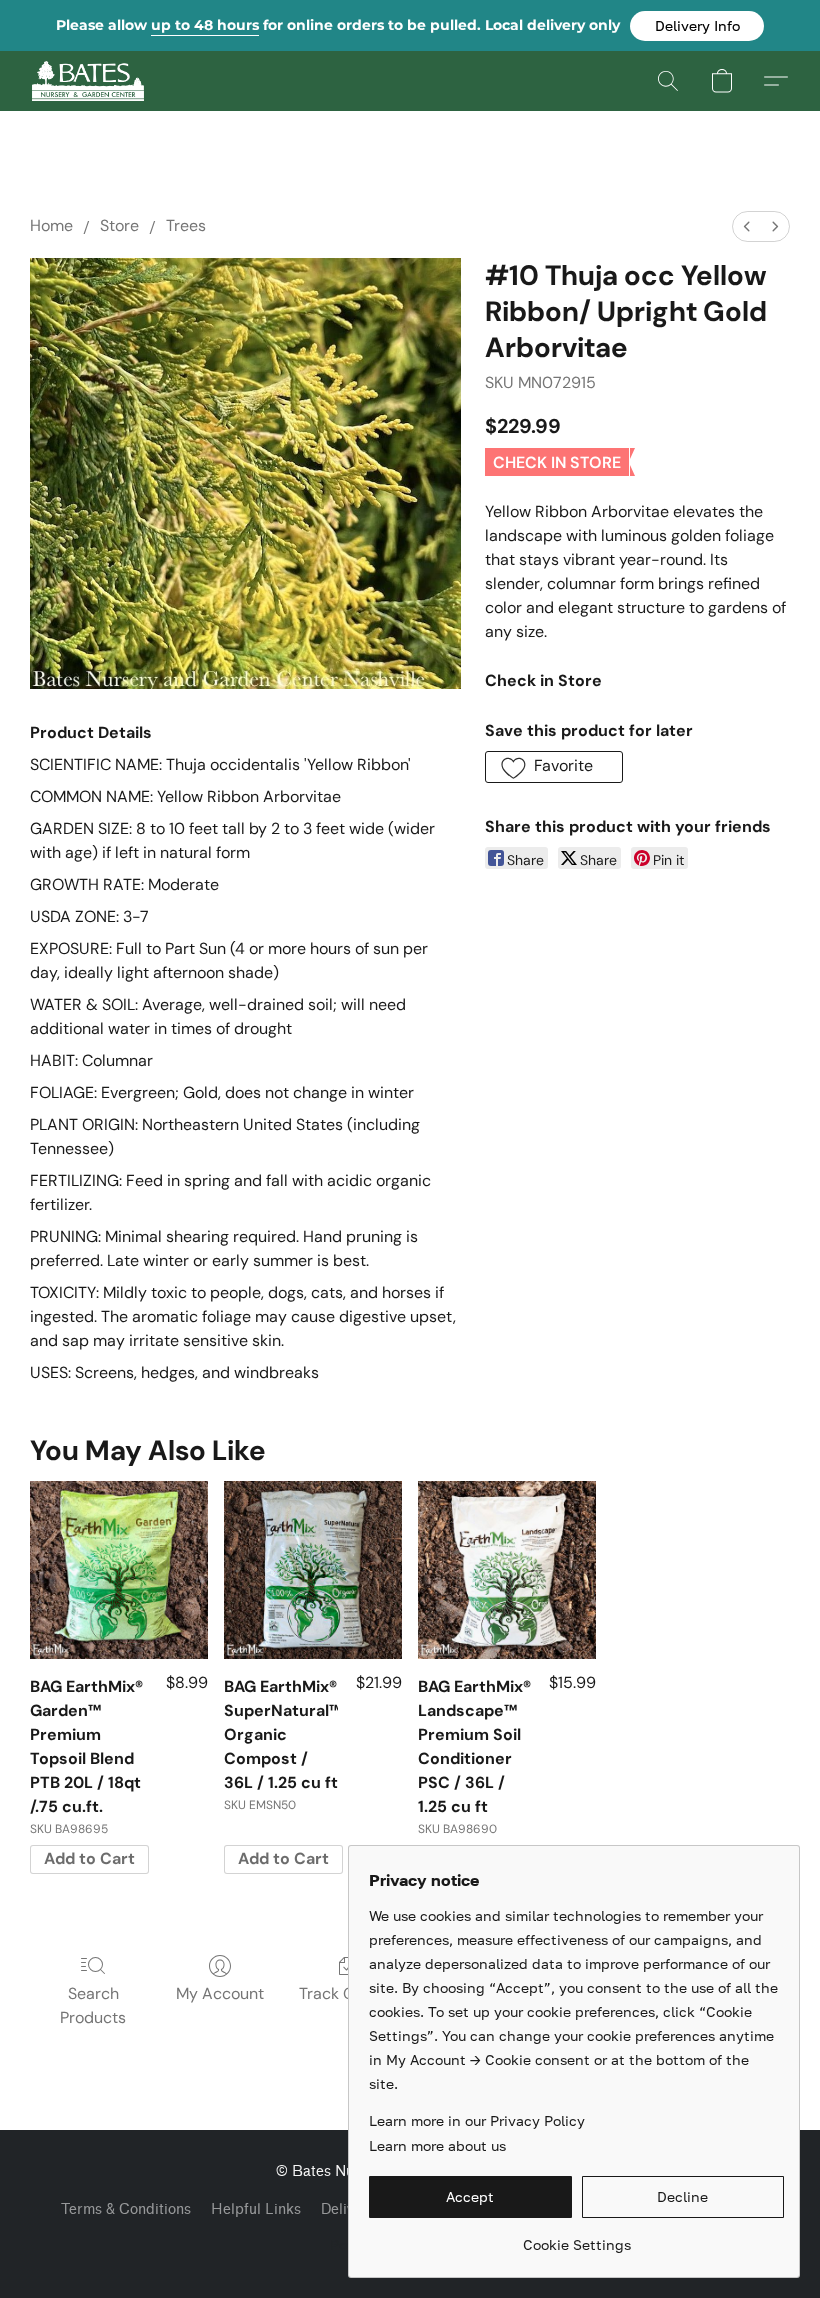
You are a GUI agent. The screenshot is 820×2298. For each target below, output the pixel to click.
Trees (186, 225)
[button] (697, 26)
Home (51, 225)
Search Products (93, 2005)
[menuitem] (747, 226)
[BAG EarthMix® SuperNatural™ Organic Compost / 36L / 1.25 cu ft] (313, 1570)
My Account (220, 1993)
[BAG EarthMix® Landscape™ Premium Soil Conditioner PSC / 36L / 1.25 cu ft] (507, 1570)
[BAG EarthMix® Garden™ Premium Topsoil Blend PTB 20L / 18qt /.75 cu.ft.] (119, 1570)
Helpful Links (256, 2209)
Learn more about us (437, 2145)
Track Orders (346, 1993)
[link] (576, 2237)
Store (119, 225)
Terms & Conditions (126, 2209)
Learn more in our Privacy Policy (477, 2120)
